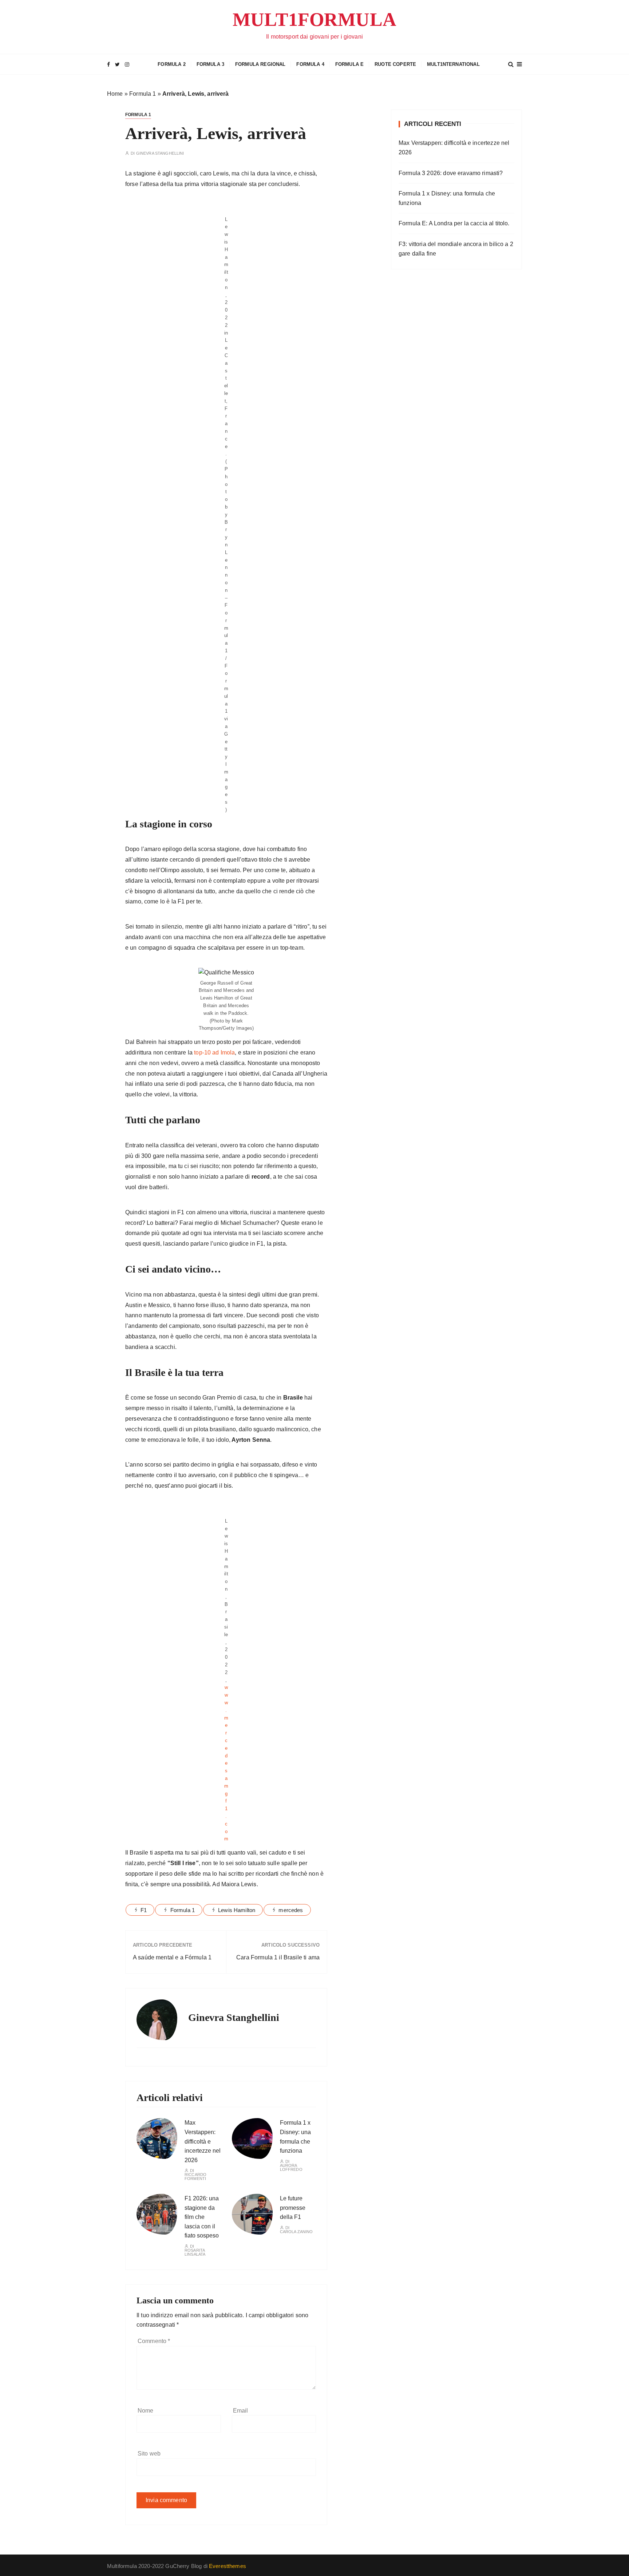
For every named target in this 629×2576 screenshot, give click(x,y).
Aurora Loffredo (291, 2168)
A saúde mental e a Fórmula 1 (172, 1957)
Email (241, 2411)
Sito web (149, 2454)
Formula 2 (171, 64)
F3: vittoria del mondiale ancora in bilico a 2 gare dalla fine (456, 249)
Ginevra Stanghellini (160, 153)
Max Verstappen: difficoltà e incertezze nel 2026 (203, 2141)
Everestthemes (228, 2566)
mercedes (291, 1910)
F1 (144, 1910)
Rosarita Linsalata (195, 2252)
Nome (146, 2411)
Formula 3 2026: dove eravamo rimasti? (451, 173)
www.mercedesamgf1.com (226, 1763)
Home (115, 94)
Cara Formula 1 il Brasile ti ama (278, 1957)
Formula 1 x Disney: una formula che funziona (447, 198)
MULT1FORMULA (314, 19)
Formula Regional (260, 64)
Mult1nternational (453, 64)
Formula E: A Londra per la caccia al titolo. (454, 223)
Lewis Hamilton (237, 1910)
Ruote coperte (395, 64)
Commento (154, 2341)
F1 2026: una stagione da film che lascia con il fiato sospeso (202, 2217)
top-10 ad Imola (214, 1052)
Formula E (349, 64)
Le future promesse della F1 (293, 2208)
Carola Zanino (296, 2232)
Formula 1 (143, 94)
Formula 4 (310, 64)
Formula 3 (210, 64)
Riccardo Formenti (195, 2177)
